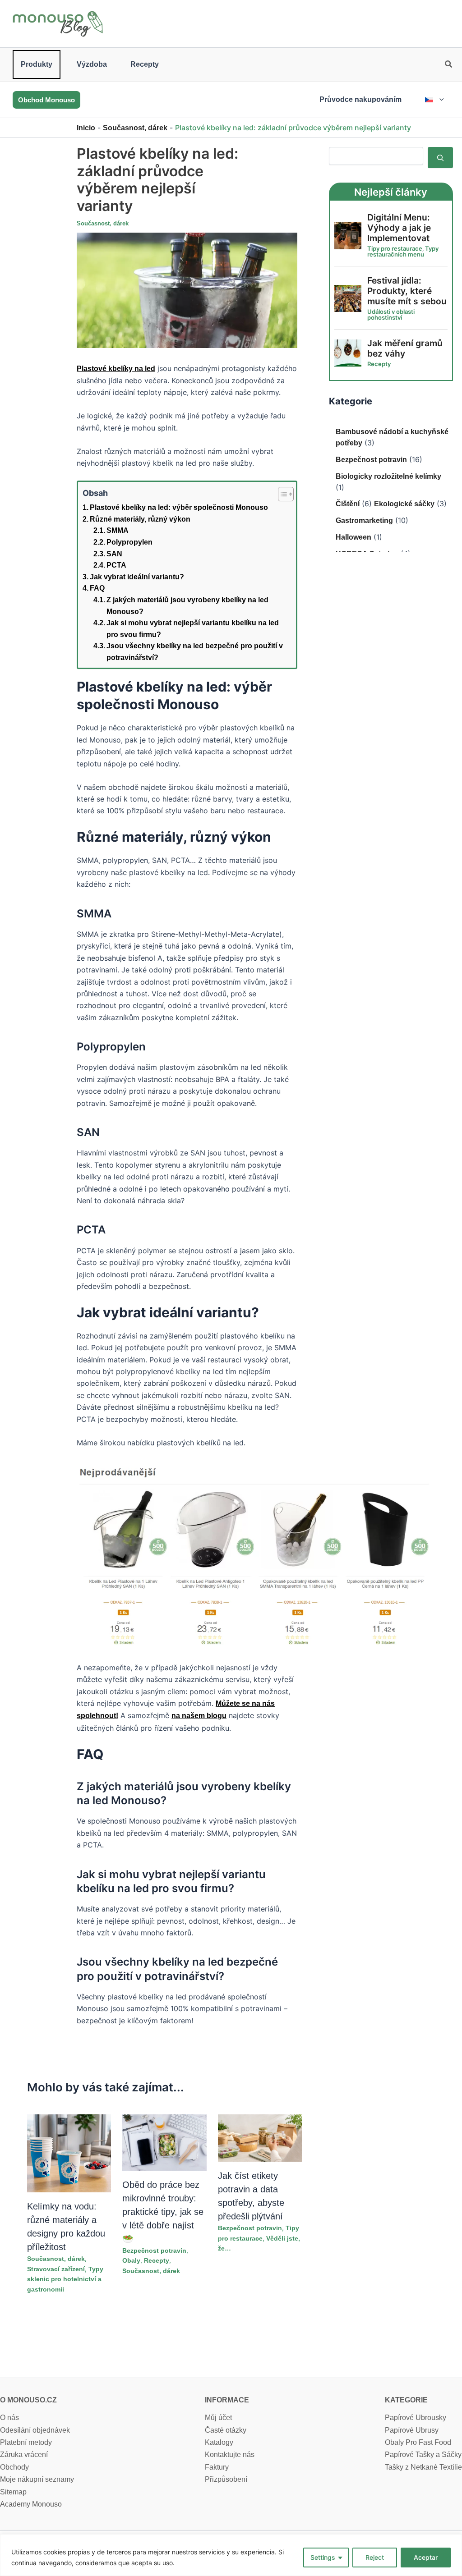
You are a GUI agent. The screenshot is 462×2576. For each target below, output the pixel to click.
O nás (9, 2418)
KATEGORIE (406, 2400)
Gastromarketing (364, 520)
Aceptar (426, 2557)
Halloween (353, 537)
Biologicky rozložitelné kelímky (388, 476)
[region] (231, 2555)
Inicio (86, 128)
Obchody (14, 2467)
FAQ (97, 588)
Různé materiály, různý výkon (140, 519)
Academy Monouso (31, 2504)
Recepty (145, 64)
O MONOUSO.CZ (28, 2400)
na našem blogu (199, 1716)
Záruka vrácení (24, 2455)
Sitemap (13, 2492)
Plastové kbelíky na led (116, 369)
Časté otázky (226, 2430)
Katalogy (219, 2442)
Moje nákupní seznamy (37, 2479)
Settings (323, 2557)
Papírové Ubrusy (412, 2430)
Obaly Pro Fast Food (418, 2442)
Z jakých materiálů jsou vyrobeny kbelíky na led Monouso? (187, 606)
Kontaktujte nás (230, 2455)
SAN (114, 554)
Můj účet (218, 2418)
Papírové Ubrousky (416, 2418)
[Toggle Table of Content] (281, 494)
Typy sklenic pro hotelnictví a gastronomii (65, 2279)
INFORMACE (227, 2400)
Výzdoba (92, 64)
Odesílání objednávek (35, 2430)
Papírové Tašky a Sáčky (423, 2455)
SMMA (118, 530)
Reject (375, 2557)
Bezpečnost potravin (154, 2251)
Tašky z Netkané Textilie (423, 2467)
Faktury (217, 2467)
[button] (449, 65)
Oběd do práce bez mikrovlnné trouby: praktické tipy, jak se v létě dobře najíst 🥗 (163, 2212)
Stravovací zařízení (56, 2269)
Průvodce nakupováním (360, 99)
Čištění (348, 504)
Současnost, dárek (135, 128)
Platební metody (26, 2442)
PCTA (116, 565)
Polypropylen (129, 542)
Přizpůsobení (226, 2479)
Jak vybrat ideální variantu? (137, 577)
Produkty (37, 64)
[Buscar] (440, 157)
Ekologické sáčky (404, 504)
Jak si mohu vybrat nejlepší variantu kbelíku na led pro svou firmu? (193, 629)
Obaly (131, 2260)
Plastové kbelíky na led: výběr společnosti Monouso (179, 507)
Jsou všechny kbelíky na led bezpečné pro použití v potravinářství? (195, 652)
